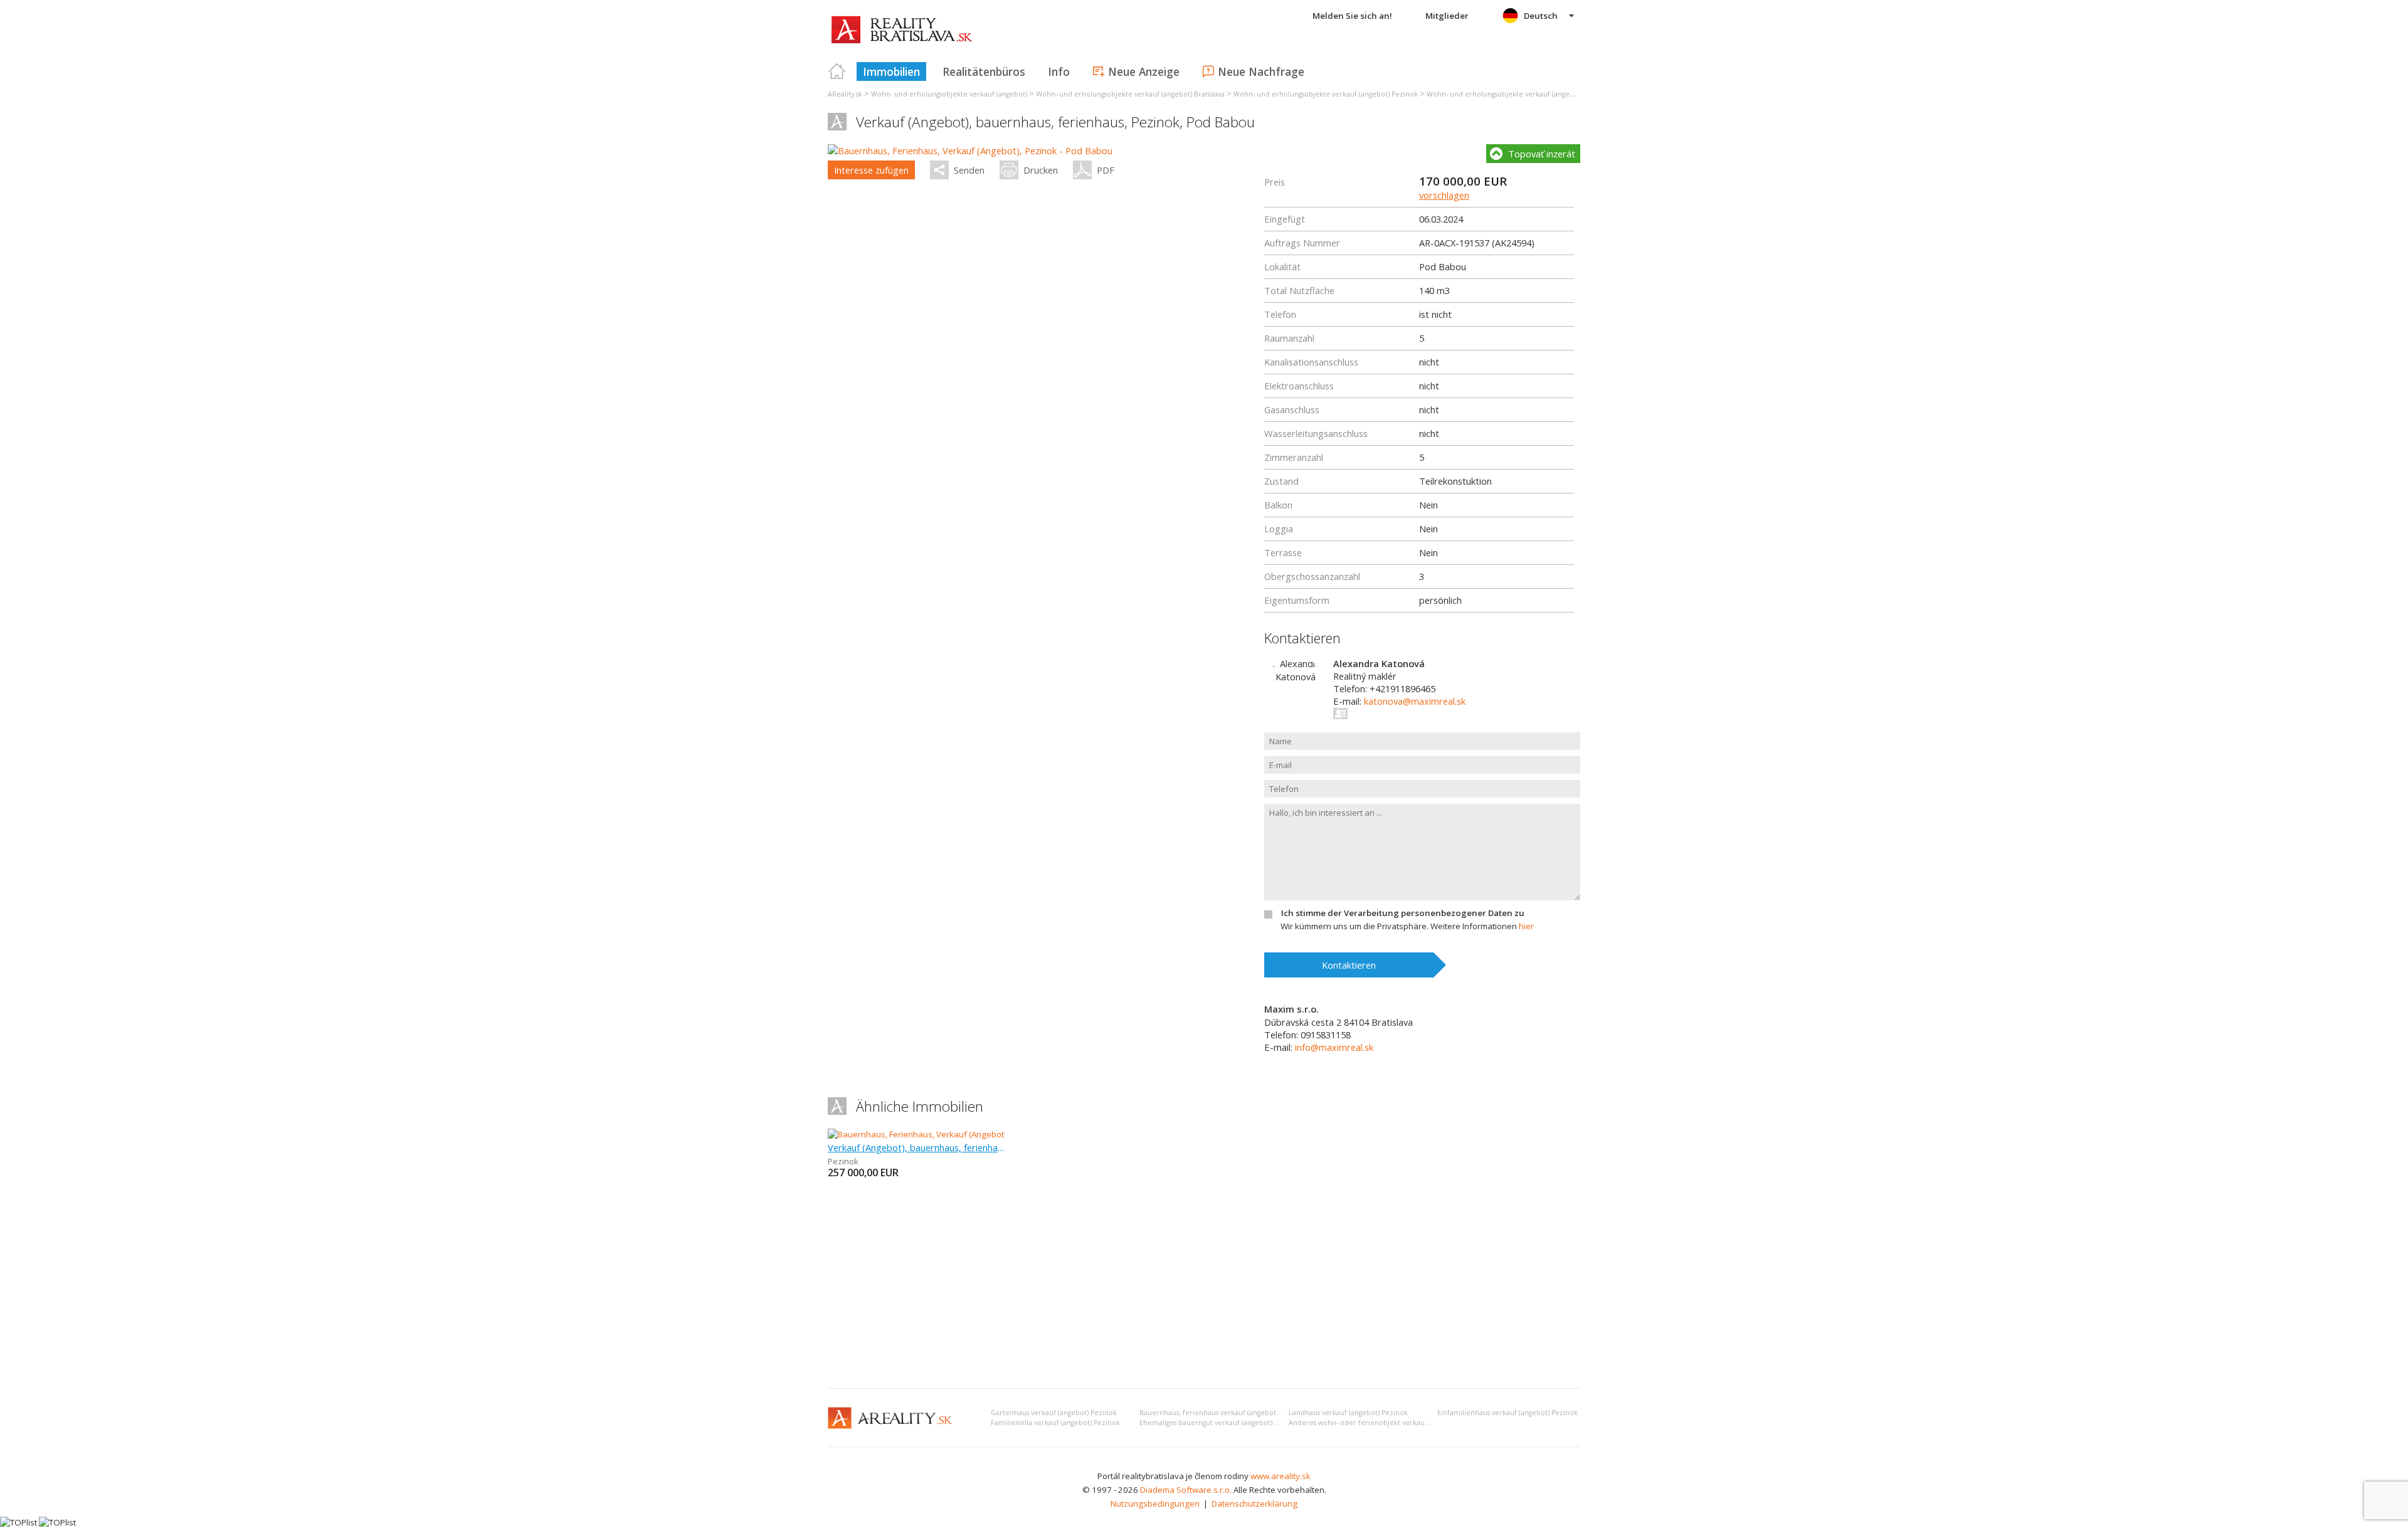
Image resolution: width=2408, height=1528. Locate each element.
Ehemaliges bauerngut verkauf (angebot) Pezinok (1220, 1423)
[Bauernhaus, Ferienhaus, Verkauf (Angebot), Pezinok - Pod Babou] (970, 150)
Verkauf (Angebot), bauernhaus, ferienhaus (916, 1147)
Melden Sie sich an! (1352, 16)
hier (1526, 926)
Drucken (1041, 170)
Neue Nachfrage (1261, 71)
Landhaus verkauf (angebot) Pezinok (1348, 1413)
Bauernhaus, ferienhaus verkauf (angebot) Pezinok (1223, 1413)
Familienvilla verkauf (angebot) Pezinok (1055, 1423)
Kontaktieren (1349, 965)
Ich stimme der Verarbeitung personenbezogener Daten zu (1403, 913)
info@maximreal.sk (1334, 1047)
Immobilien (891, 71)
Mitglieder (1447, 16)
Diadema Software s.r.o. (1186, 1490)
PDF (1106, 170)
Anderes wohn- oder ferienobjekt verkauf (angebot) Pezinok (1388, 1423)
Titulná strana (837, 71)
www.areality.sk (1281, 1476)
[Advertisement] (1204, 1285)
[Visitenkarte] (1341, 714)
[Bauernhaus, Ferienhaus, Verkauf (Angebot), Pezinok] (929, 1134)
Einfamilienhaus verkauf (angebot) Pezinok (1508, 1413)
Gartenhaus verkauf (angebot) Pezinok (1054, 1413)
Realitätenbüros (984, 71)
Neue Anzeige (1144, 71)
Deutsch (1541, 16)
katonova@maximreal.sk (1415, 701)
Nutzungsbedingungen (1155, 1504)
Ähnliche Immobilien (920, 1106)
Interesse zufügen (871, 170)
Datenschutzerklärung (1254, 1504)
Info (1059, 71)
